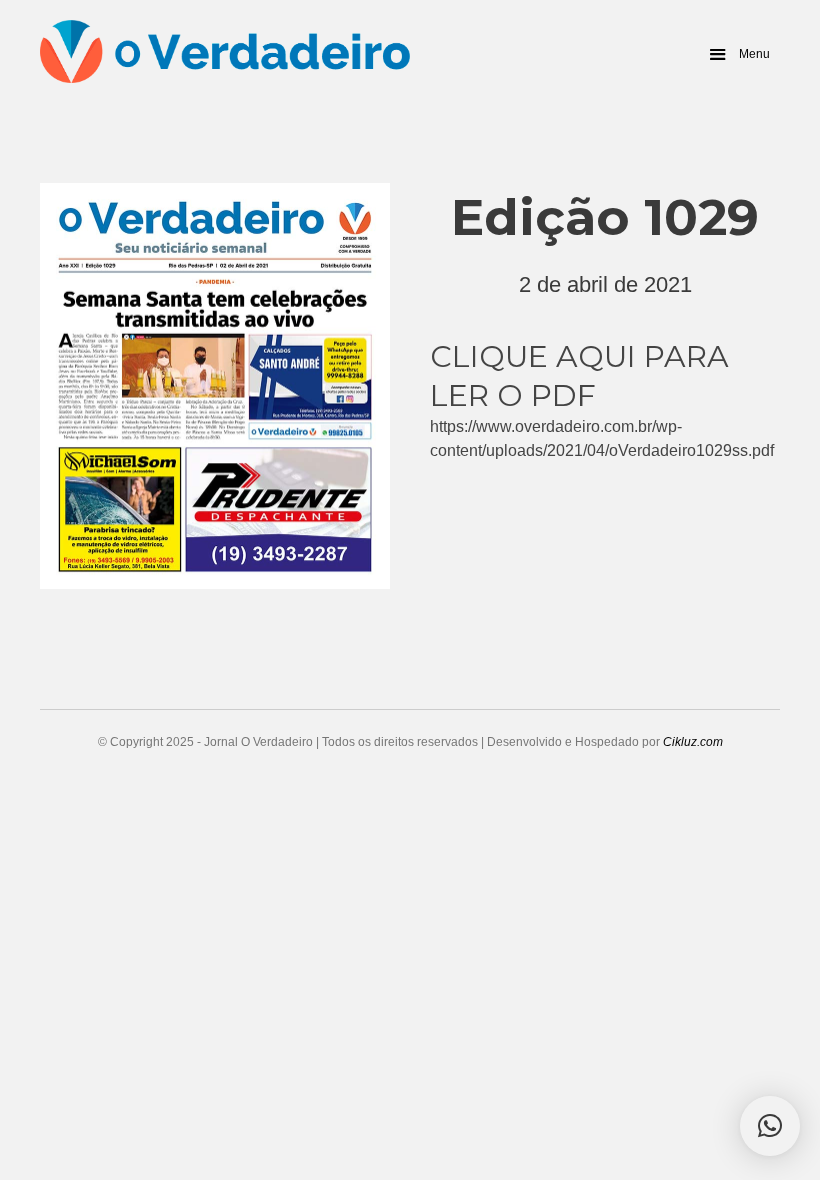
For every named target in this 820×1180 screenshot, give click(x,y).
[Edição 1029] (215, 382)
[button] (738, 54)
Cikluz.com (693, 742)
